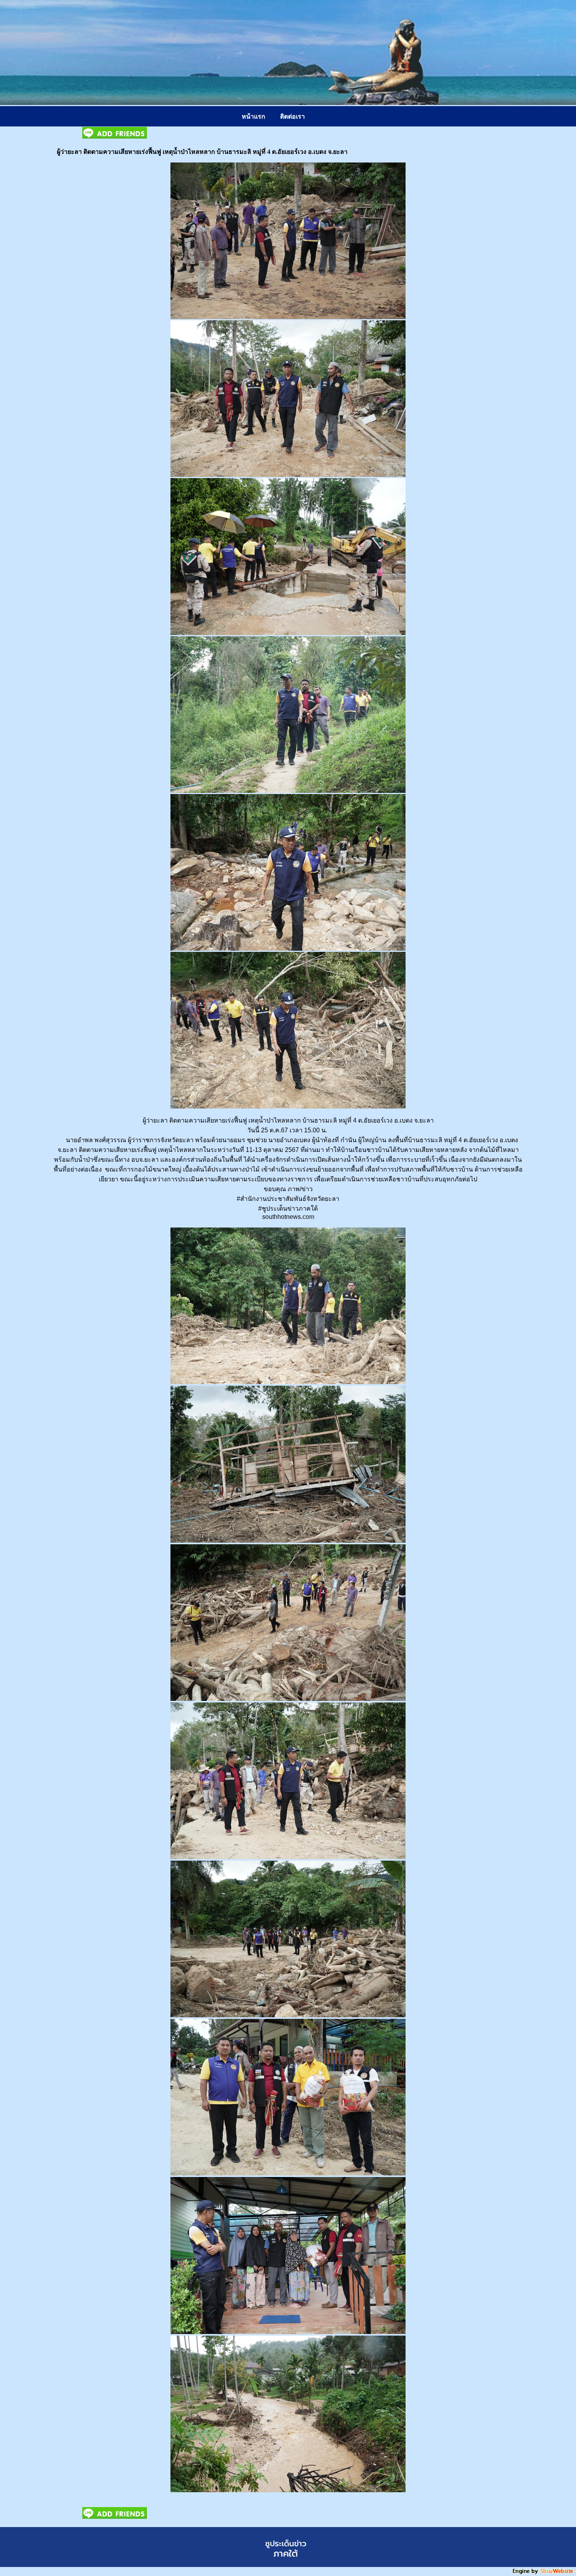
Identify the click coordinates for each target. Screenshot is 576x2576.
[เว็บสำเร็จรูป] (543, 2573)
